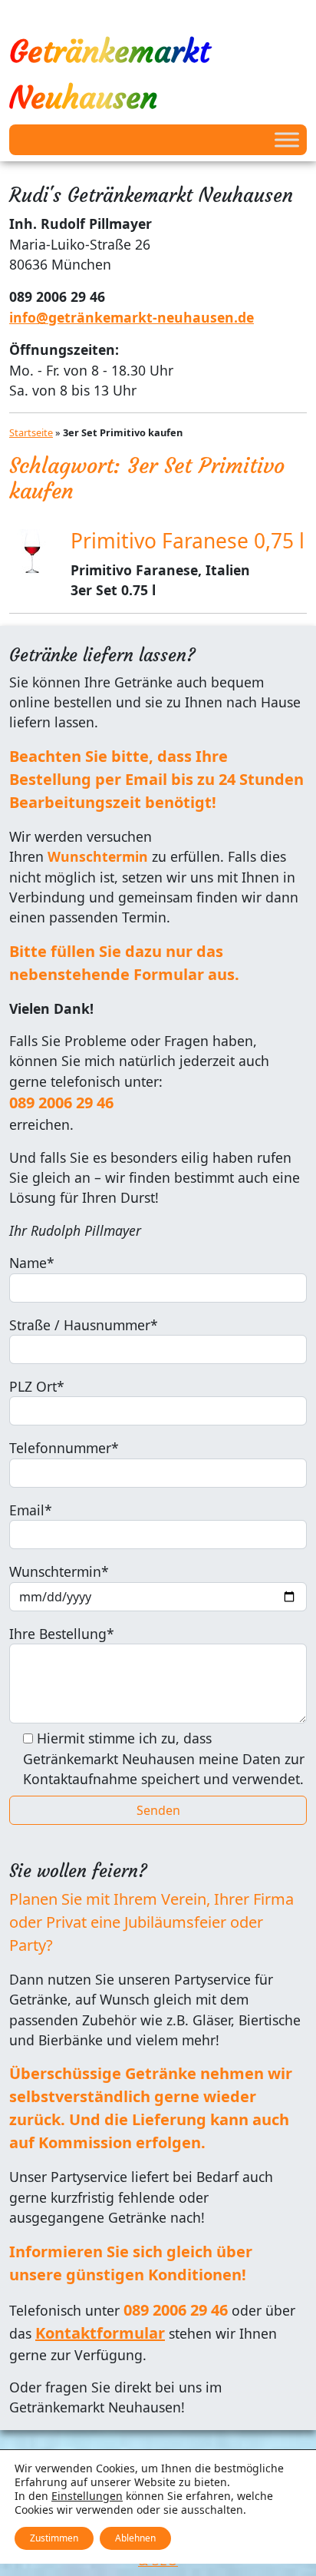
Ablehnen (135, 2538)
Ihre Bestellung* (62, 1634)
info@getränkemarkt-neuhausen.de (132, 317)
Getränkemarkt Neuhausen (109, 74)
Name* (32, 1263)
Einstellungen (87, 2496)
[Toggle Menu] (287, 139)
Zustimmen (54, 2538)
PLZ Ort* (37, 1386)
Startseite (31, 432)
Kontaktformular (100, 2333)
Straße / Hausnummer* (84, 1325)
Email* (31, 1510)
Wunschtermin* (59, 1571)
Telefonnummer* (64, 1448)
